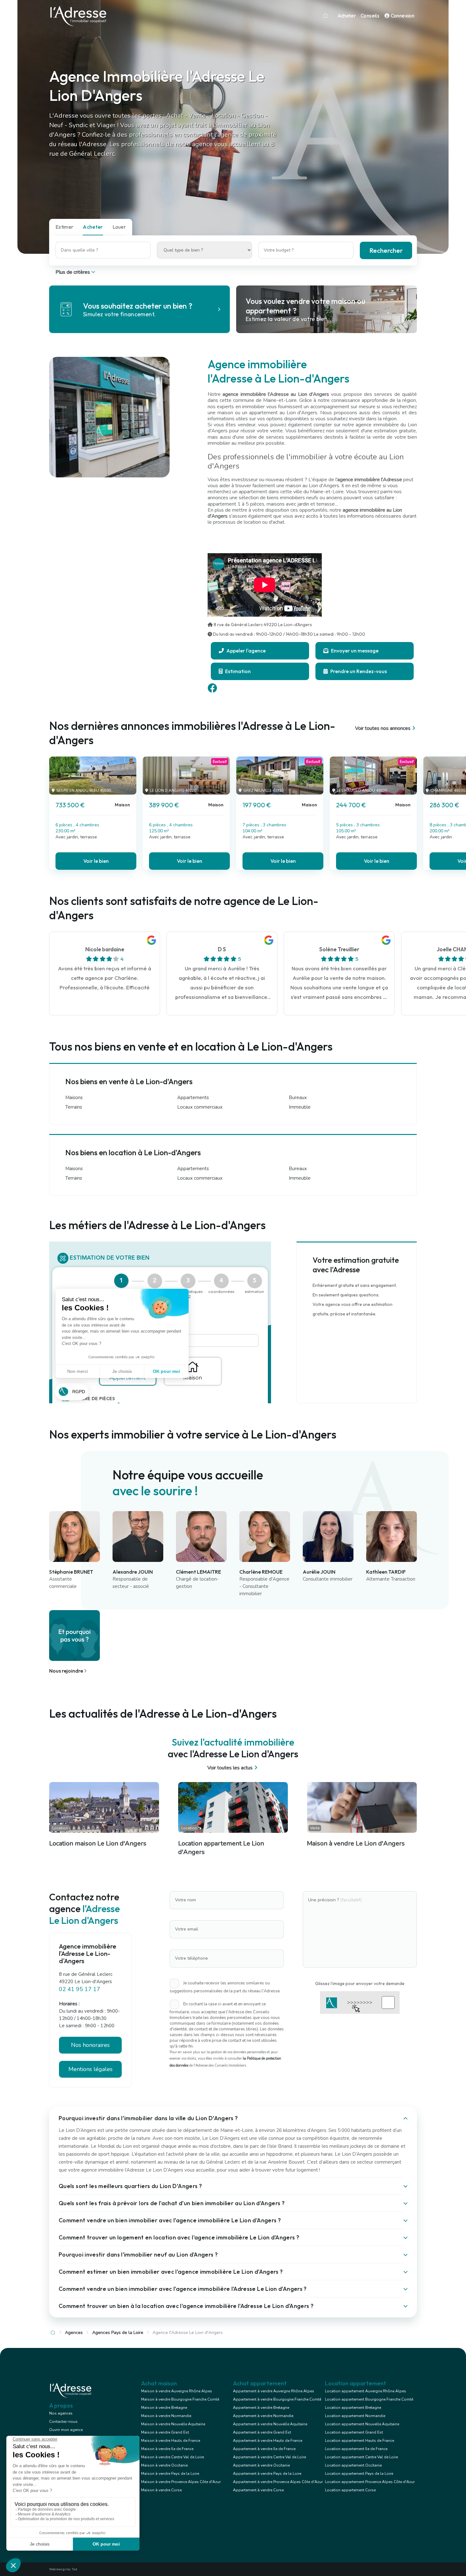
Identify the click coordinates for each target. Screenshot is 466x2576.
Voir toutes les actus (230, 1768)
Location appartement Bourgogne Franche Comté (369, 2399)
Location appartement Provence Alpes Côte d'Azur (370, 2482)
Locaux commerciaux (200, 1107)
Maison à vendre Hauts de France (171, 2441)
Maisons (74, 1098)
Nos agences (61, 2413)
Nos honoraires (90, 2045)
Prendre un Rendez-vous (358, 671)
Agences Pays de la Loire (118, 2333)
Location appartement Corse (350, 2490)
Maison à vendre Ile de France (167, 2449)
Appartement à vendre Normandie (263, 2416)
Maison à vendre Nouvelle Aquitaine (173, 2424)
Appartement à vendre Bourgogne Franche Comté (277, 2399)
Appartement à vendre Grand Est (262, 2432)
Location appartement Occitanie (353, 2465)
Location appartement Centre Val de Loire (361, 2457)
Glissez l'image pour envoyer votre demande (360, 1983)
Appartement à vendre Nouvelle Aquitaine (270, 2424)
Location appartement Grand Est (354, 2432)
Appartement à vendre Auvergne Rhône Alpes (274, 2391)
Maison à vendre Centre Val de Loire (172, 2457)
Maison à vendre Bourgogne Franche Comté (180, 2399)
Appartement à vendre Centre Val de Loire (269, 2457)
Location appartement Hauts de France (359, 2441)
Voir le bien (96, 861)
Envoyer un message (354, 651)
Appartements (193, 1098)
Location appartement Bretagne (353, 2408)
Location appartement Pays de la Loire (359, 2474)
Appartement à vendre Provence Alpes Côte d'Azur (278, 2482)
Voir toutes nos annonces (383, 728)
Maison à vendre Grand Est (165, 2432)
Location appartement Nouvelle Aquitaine (362, 2424)
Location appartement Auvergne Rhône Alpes (366, 2391)
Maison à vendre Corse (161, 2490)
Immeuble (300, 1107)
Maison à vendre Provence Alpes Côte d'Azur (181, 2482)
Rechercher (386, 250)
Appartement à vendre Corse (258, 2490)
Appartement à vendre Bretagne (261, 2408)
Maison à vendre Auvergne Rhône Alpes (177, 2391)
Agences (74, 2333)
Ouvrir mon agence (66, 2430)
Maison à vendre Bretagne (164, 2408)
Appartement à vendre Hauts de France (268, 2441)
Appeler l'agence (246, 651)
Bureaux (298, 1098)
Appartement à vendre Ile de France (264, 2449)
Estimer (64, 227)
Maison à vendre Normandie (166, 2416)
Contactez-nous (63, 2422)
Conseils (370, 16)
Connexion (402, 16)
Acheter (347, 16)
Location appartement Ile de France (356, 2449)
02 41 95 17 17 (80, 1989)
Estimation (237, 671)
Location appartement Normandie (355, 2416)
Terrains (74, 1107)
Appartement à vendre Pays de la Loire (267, 2474)
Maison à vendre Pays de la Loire (170, 2474)
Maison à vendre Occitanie (164, 2465)
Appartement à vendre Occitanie (261, 2465)
